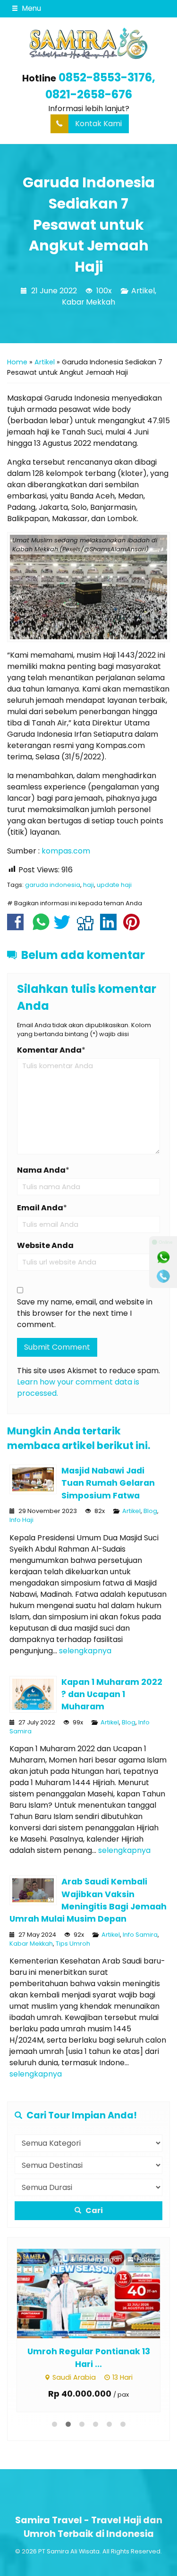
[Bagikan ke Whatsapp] (41, 927)
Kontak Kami (98, 124)
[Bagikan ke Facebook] (18, 927)
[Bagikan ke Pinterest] (134, 927)
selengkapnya (85, 1651)
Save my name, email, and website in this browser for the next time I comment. (85, 1313)
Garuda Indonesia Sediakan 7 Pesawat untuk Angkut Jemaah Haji (89, 225)
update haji (114, 885)
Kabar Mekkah (88, 302)
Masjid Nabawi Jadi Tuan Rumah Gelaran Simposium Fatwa (108, 1483)
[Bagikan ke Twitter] (64, 927)
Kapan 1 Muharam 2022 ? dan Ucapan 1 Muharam (112, 1695)
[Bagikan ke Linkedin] (111, 927)
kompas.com (66, 851)
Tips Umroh (73, 1944)
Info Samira (140, 1935)
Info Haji (21, 1520)
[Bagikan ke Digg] (88, 927)
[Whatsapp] (163, 1257)
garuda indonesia (53, 885)
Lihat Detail (64, 2293)
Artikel (143, 291)
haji (88, 885)
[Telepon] (163, 1276)
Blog (150, 1511)
